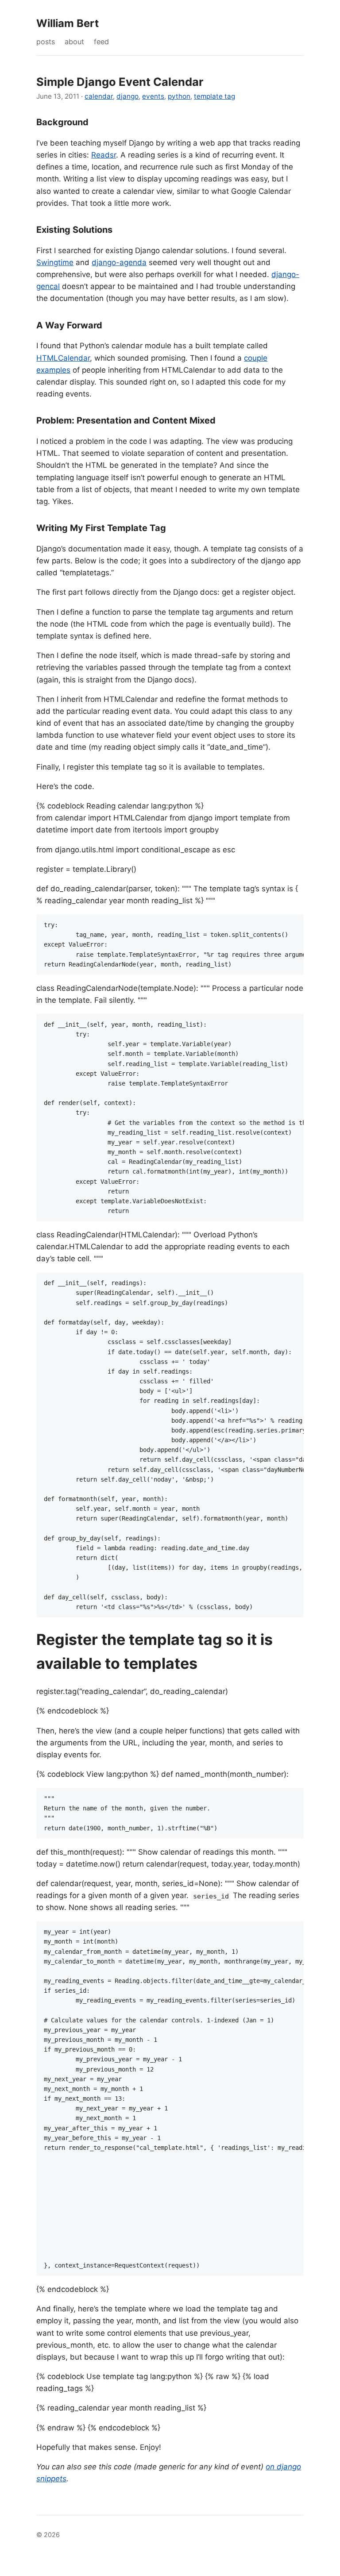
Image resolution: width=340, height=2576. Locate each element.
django (127, 96)
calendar (99, 96)
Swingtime (55, 262)
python (179, 96)
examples (53, 370)
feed (101, 42)
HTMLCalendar (63, 358)
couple (256, 358)
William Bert (68, 23)
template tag (214, 96)
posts (46, 42)
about (74, 42)
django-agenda (119, 262)
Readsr (104, 155)
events (153, 96)
